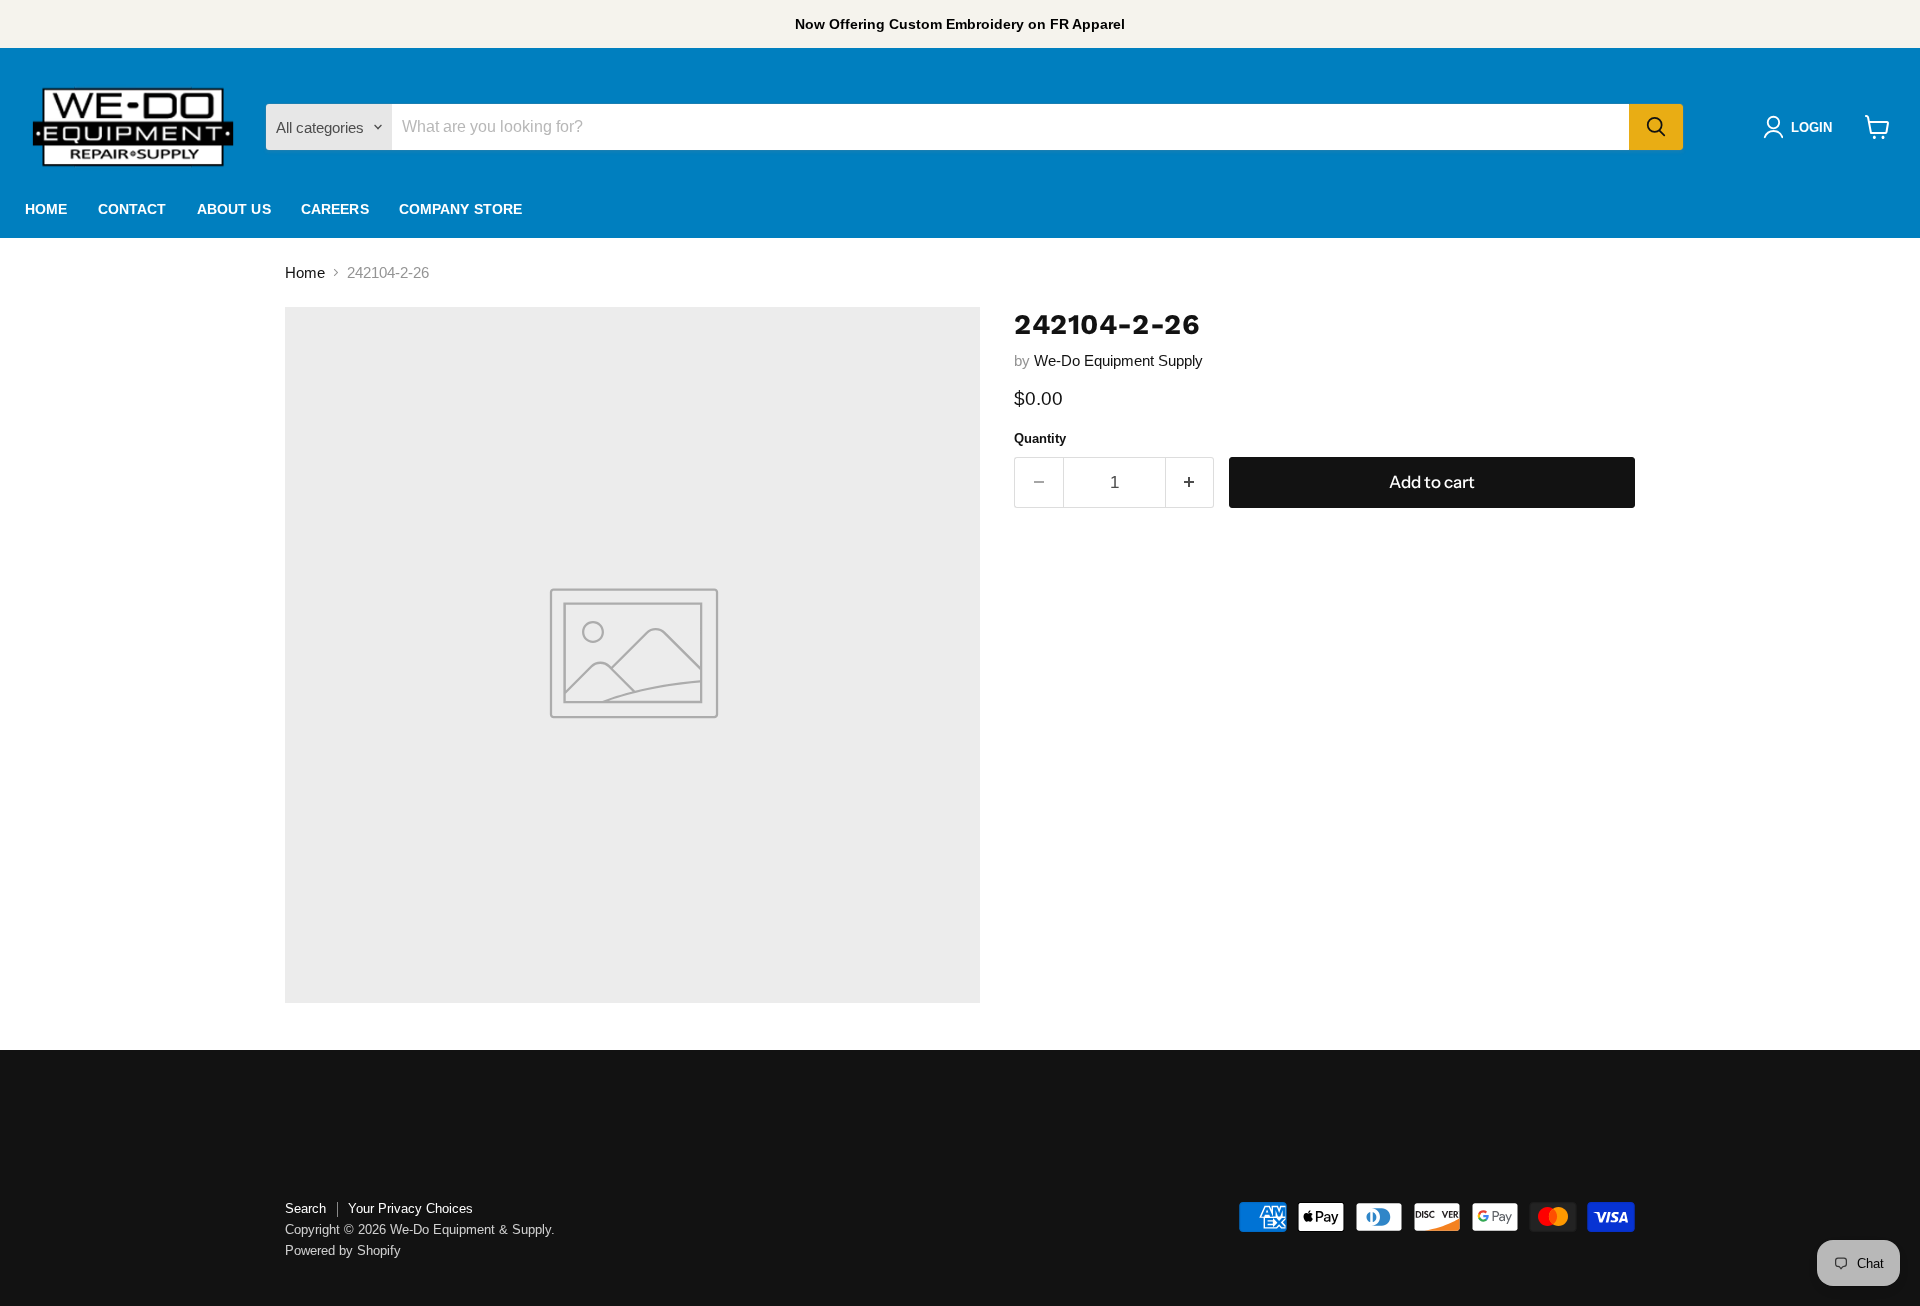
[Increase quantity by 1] (1190, 482)
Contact (132, 209)
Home (46, 209)
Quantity (1040, 438)
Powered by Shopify (343, 1250)
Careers (335, 209)
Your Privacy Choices (410, 1208)
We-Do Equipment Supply (1118, 360)
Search (305, 1208)
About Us (234, 209)
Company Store (461, 209)
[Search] (1656, 127)
